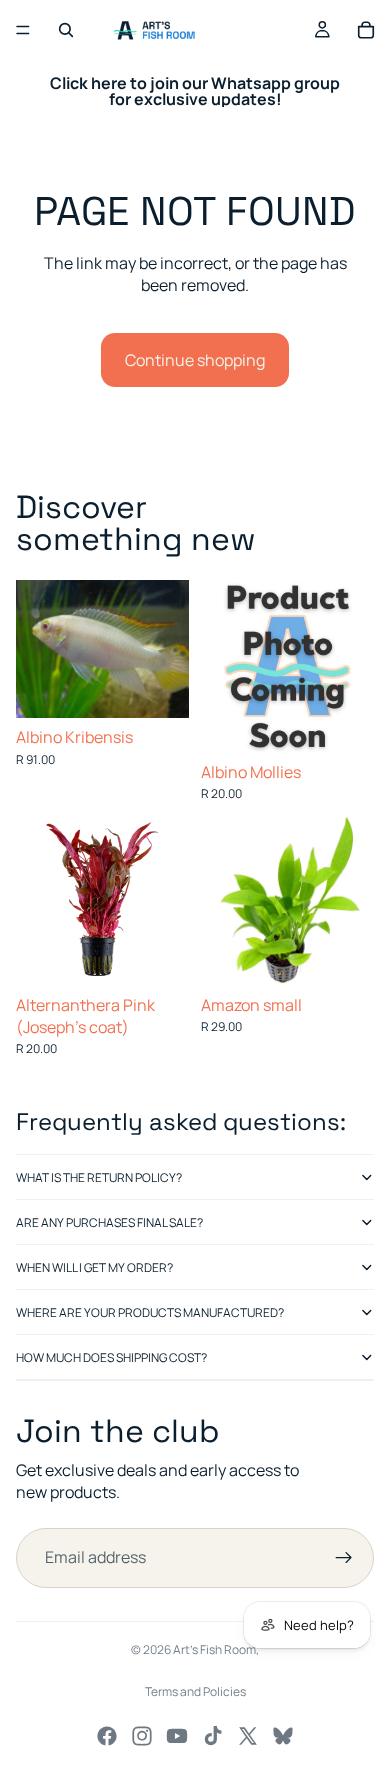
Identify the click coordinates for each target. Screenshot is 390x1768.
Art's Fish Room (214, 1649)
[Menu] (23, 30)
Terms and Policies (195, 1691)
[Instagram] (142, 1736)
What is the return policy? (99, 1177)
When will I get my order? (94, 1267)
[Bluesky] (283, 1736)
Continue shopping (195, 360)
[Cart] (366, 30)
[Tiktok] (213, 1736)
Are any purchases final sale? (109, 1222)
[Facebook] (107, 1736)
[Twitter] (248, 1736)
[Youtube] (177, 1736)
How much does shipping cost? (111, 1357)
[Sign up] (344, 1558)
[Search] (66, 30)
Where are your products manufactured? (150, 1312)
